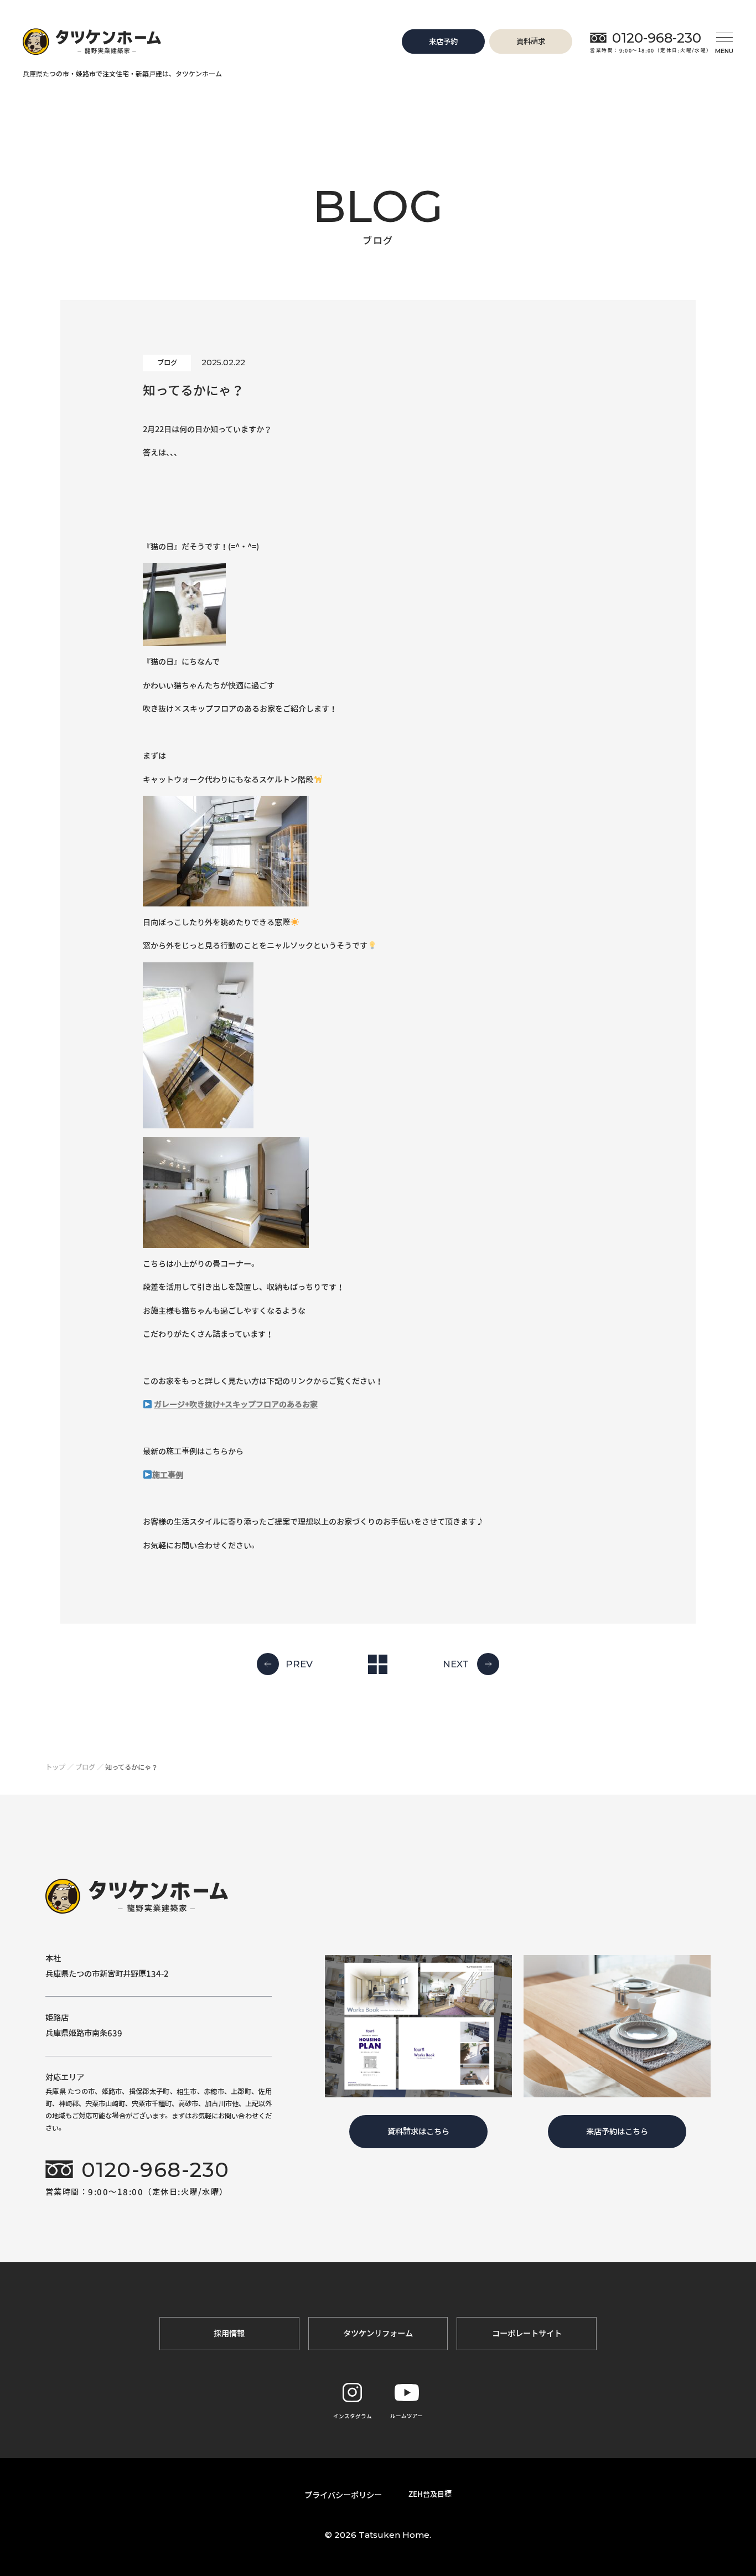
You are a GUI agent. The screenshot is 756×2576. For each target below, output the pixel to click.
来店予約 (443, 41)
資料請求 (531, 41)
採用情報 (229, 2333)
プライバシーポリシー (343, 2495)
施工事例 (168, 1475)
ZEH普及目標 (430, 2494)
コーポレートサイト (527, 2333)
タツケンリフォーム (378, 2333)
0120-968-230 (657, 38)
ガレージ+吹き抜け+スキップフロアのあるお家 (236, 1404)
